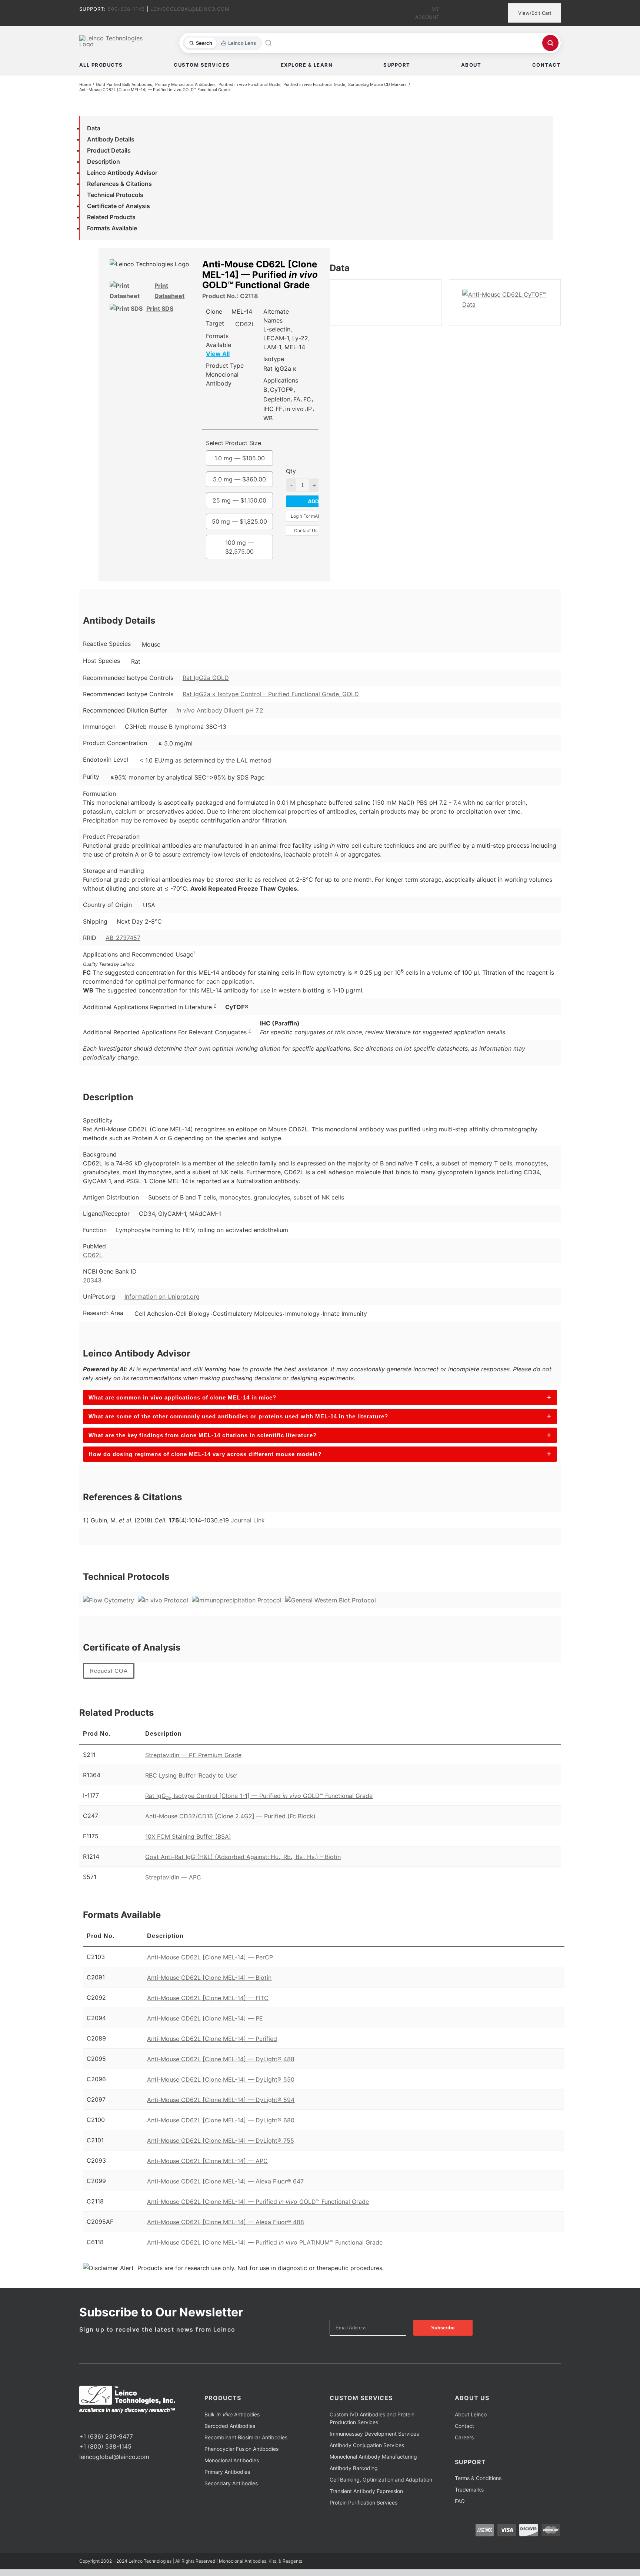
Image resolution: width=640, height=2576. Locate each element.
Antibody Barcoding (354, 2468)
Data (94, 128)
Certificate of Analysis (119, 206)
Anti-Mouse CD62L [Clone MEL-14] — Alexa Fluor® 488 (226, 2222)
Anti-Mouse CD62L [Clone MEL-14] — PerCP (210, 1957)
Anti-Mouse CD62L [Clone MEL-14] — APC (207, 2161)
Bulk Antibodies (232, 2414)
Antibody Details (111, 139)
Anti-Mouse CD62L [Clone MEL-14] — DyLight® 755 (221, 2140)
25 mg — (239, 500)
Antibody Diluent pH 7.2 (220, 710)
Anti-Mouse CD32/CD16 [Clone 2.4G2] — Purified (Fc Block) (230, 1816)
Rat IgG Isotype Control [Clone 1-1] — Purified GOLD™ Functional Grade (259, 1796)
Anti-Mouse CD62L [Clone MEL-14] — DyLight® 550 (221, 2079)
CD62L (93, 1255)
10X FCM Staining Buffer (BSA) (188, 1836)
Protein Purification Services (364, 2502)
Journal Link (248, 1520)
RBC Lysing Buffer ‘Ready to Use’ (191, 1775)
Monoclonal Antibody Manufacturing (373, 2457)
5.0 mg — (239, 479)
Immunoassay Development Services (374, 2434)
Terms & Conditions (478, 2478)
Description (104, 161)
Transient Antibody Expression (366, 2491)
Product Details (109, 150)
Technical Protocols (115, 195)
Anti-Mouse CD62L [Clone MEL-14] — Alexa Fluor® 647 (225, 2181)
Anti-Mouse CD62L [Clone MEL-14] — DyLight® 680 (221, 2120)
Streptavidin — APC (173, 1877)
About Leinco (471, 2414)
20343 (92, 1280)
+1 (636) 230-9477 (106, 2436)
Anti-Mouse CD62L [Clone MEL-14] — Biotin (209, 1978)
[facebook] (81, 2423)
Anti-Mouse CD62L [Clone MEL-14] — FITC (208, 1998)
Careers (464, 2437)
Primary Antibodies (227, 2472)
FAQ (460, 2501)
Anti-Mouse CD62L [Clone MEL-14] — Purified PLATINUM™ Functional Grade (265, 2242)
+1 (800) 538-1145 (105, 2446)
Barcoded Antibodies (230, 2426)
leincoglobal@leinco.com (114, 2457)
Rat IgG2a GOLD (206, 678)
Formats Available (112, 228)
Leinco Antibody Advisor (122, 173)
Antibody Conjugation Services (367, 2445)
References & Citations (119, 184)
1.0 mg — (240, 458)
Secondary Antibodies (231, 2483)
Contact (464, 2426)
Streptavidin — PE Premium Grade (193, 1755)
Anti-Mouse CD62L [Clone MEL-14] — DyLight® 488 (221, 2059)
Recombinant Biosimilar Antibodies (246, 2437)
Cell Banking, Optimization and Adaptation (381, 2480)
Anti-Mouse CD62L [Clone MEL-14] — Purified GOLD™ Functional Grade (258, 2202)
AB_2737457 (123, 938)
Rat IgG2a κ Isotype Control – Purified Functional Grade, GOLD (271, 694)
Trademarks (469, 2490)
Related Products (111, 217)
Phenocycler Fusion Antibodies (241, 2449)
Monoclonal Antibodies (232, 2460)
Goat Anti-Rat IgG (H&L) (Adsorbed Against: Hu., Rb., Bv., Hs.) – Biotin (243, 1857)
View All (218, 354)
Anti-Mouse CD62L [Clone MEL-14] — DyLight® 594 (221, 2100)
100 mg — (239, 547)
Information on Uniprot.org (162, 1297)
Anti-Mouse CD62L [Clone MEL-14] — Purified (212, 2039)
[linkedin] (105, 2423)
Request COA (109, 1671)
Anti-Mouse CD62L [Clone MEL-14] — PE (205, 2018)
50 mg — (239, 521)
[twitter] (93, 2423)
